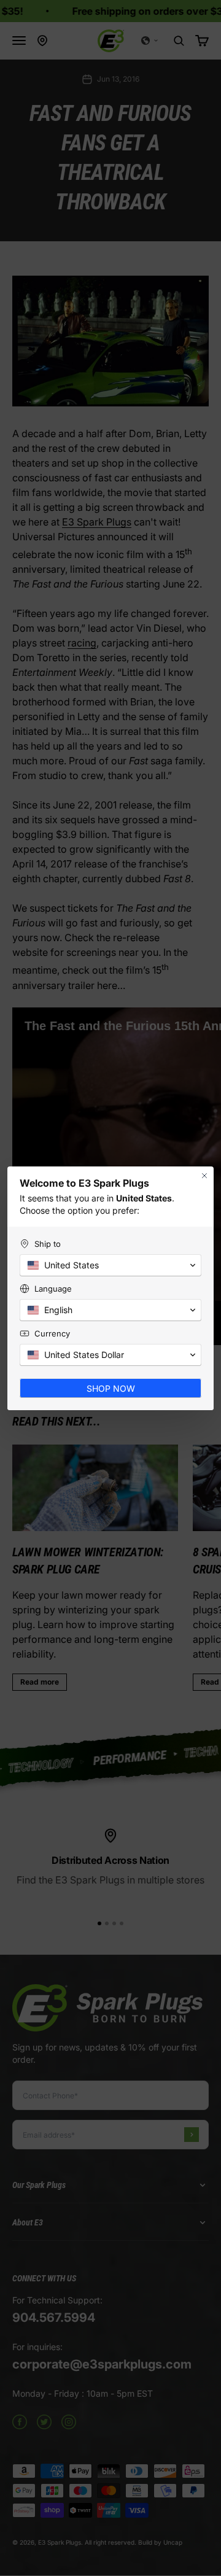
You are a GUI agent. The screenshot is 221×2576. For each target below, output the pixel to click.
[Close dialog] (204, 1176)
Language (53, 1289)
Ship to (48, 1244)
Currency (52, 1333)
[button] (110, 1265)
